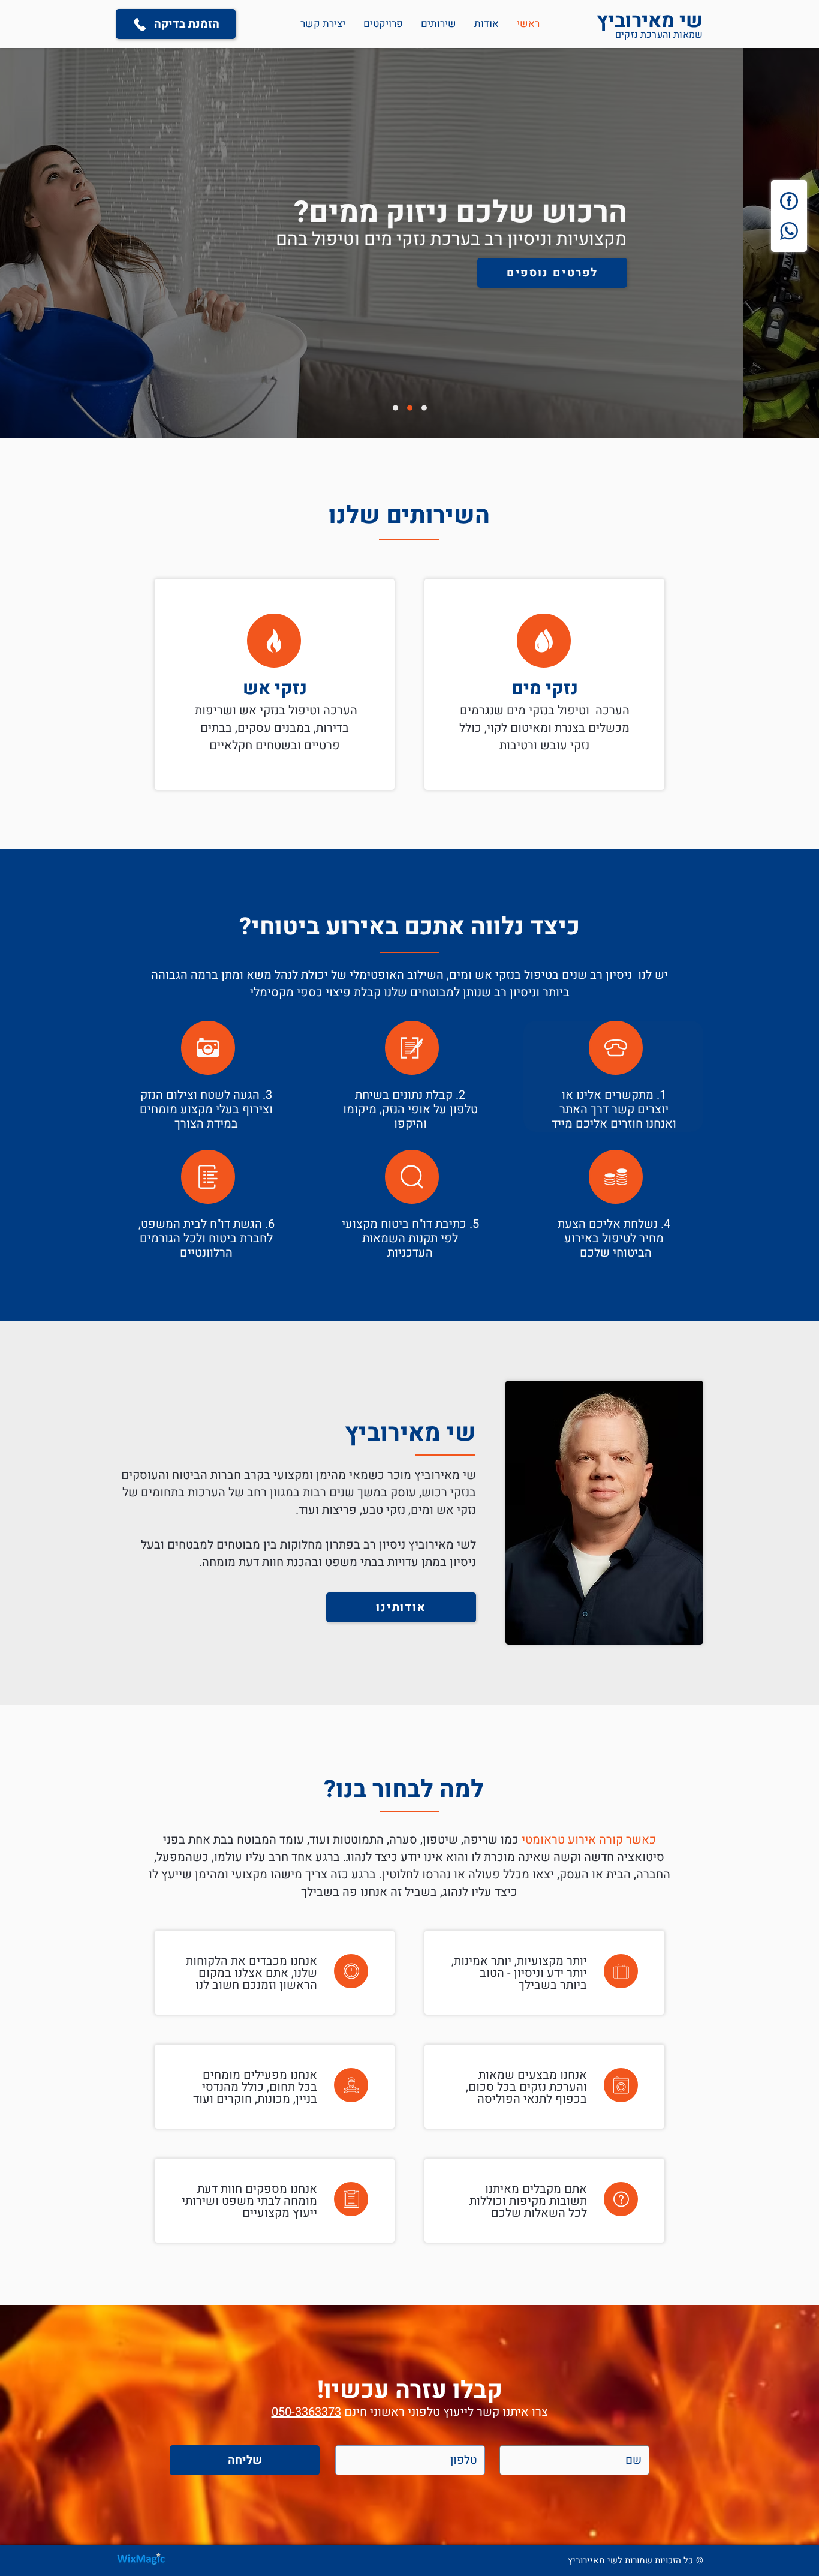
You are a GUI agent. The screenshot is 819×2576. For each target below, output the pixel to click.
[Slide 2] (395, 408)
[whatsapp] (789, 231)
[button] (439, 24)
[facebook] (789, 201)
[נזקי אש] (274, 684)
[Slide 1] (424, 408)
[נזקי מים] (544, 684)
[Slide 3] (410, 408)
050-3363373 (306, 2412)
